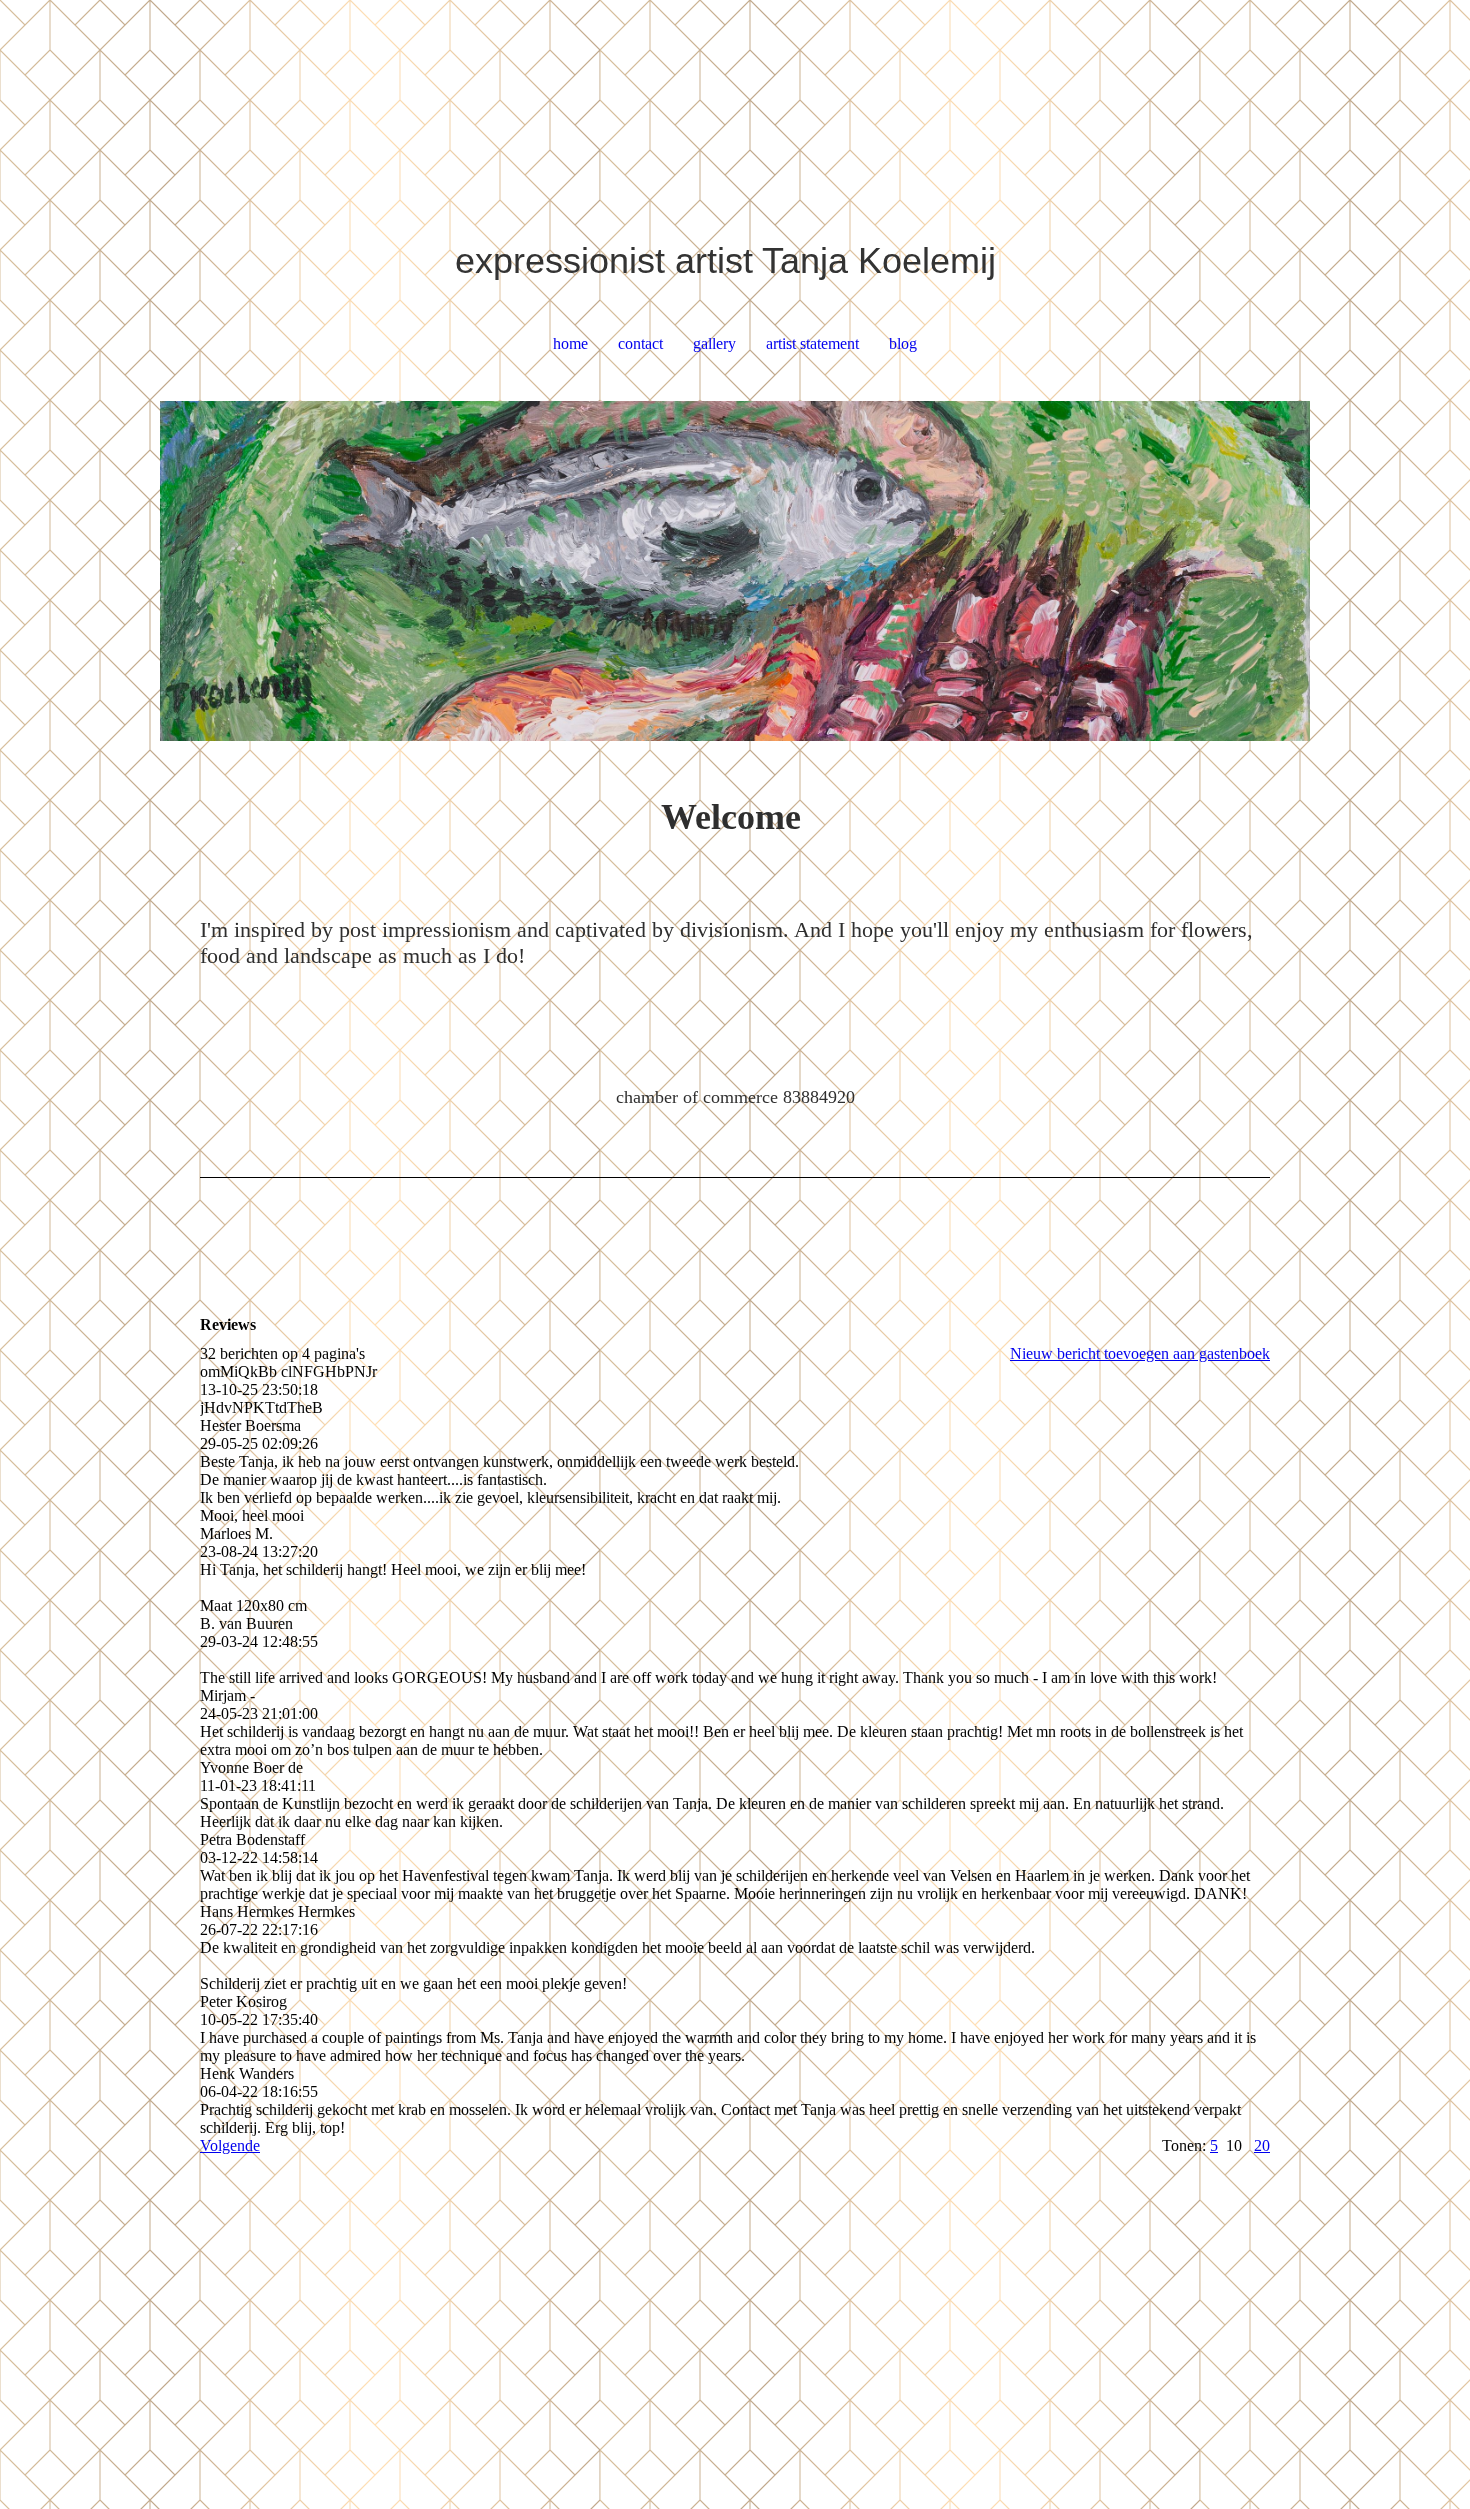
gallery (714, 343)
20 (1262, 2145)
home (570, 343)
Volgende (230, 2145)
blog (903, 343)
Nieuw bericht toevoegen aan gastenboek (1140, 1353)
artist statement (812, 343)
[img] (735, 571)
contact (640, 343)
